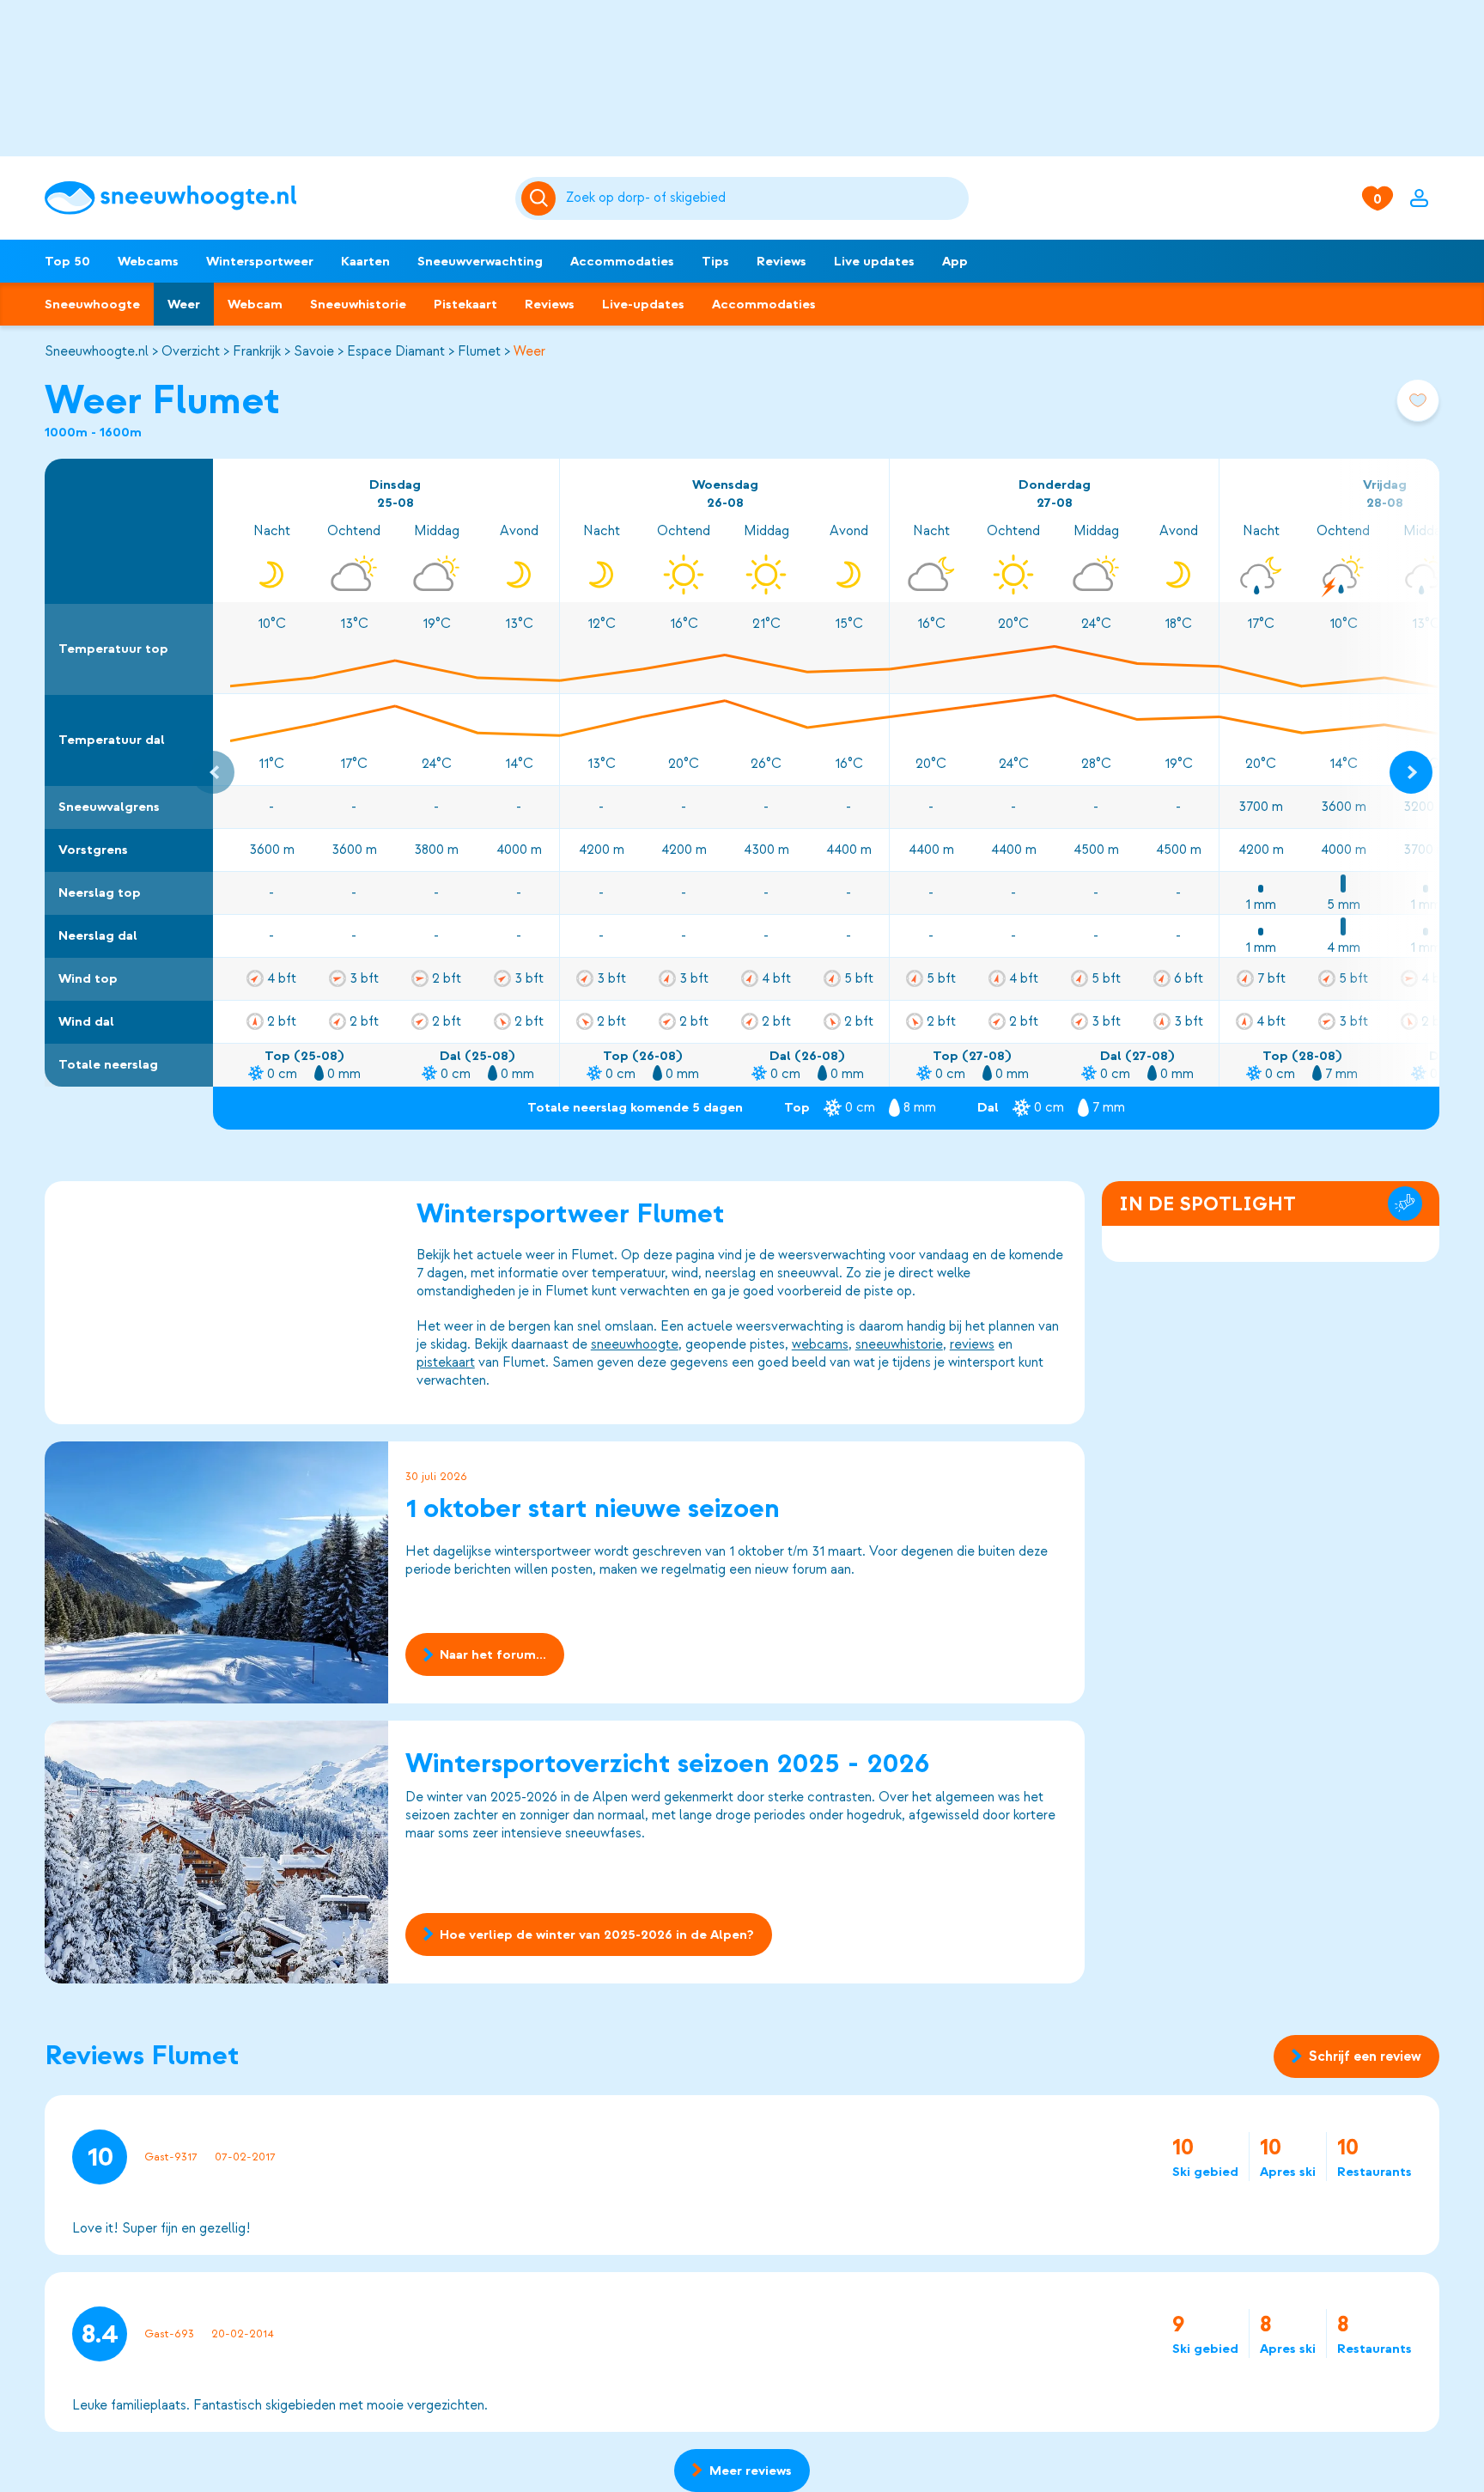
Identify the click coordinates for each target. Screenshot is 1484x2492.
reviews (972, 1344)
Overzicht (191, 351)
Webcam (255, 304)
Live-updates (643, 304)
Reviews (782, 261)
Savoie (314, 351)
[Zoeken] (764, 198)
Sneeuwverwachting (480, 261)
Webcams (148, 261)
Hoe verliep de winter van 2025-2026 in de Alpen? (597, 1934)
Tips (715, 261)
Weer (184, 304)
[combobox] (764, 198)
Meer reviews (751, 2471)
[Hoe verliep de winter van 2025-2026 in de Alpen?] (216, 1852)
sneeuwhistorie (899, 1344)
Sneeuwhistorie (358, 304)
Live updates (874, 261)
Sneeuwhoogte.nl (97, 351)
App (955, 261)
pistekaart (446, 1362)
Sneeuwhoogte (92, 304)
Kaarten (365, 261)
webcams (820, 1344)
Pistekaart (465, 304)
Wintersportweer (260, 261)
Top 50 (67, 261)
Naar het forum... (493, 1654)
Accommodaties (622, 261)
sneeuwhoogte (635, 1344)
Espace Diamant (396, 351)
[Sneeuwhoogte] (271, 198)
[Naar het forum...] (216, 1572)
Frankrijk (257, 351)
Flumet (479, 351)
